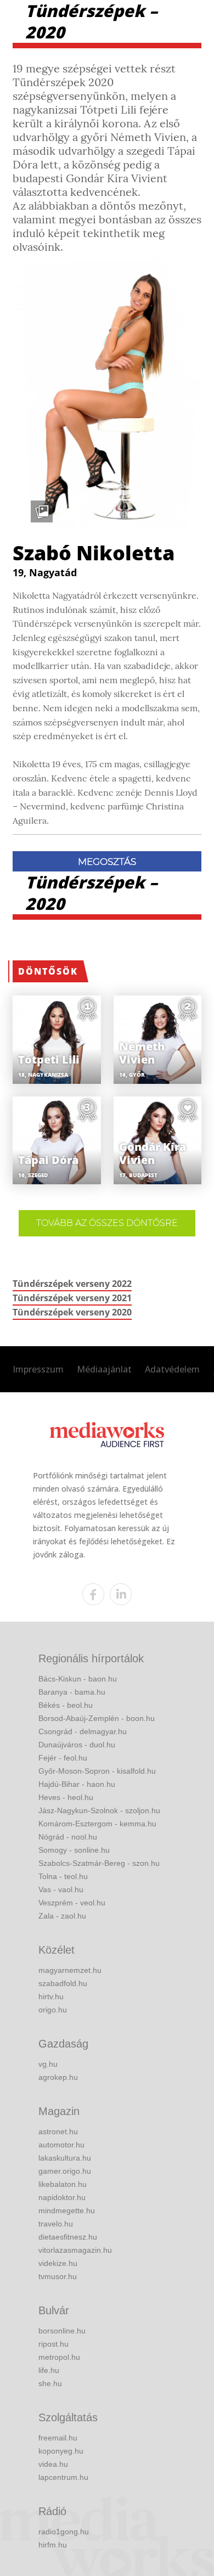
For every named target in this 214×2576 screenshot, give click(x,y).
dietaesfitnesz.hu (68, 2237)
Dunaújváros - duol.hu (77, 1745)
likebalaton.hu (63, 2184)
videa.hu (53, 2464)
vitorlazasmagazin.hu (75, 2250)
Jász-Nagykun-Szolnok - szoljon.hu (99, 1810)
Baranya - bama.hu (72, 1692)
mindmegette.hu (67, 2211)
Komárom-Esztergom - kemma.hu (97, 1824)
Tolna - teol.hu (63, 1876)
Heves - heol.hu (66, 1797)
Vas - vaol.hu (61, 1889)
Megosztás (107, 862)
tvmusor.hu (58, 2276)
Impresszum (38, 1369)
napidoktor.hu (62, 2197)
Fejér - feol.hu (63, 1758)
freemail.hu (58, 2438)
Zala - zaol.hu (62, 1916)
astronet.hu (58, 2131)
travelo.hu (56, 2224)
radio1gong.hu (64, 2532)
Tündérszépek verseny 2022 (72, 1284)
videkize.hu (58, 2263)
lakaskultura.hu (65, 2158)
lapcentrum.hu (63, 2477)
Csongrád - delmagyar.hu (83, 1731)
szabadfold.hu (63, 1983)
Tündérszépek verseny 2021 (72, 1298)
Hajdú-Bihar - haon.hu (77, 1784)
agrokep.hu (58, 2077)
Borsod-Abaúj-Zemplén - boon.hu (97, 1718)
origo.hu (53, 2010)
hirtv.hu (51, 1996)
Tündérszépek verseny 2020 (72, 1312)
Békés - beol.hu (66, 1705)
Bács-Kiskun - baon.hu (78, 1679)
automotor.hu (61, 2145)
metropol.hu (59, 2357)
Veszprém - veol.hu (72, 1903)
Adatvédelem (172, 1369)
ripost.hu (54, 2344)
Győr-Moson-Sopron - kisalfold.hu (97, 1771)
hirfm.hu (53, 2545)
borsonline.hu (62, 2331)
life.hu (49, 2370)
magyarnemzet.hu (70, 1970)
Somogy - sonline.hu (74, 1850)
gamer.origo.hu (65, 2171)
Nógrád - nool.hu (68, 1837)
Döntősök (48, 971)
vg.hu (48, 2064)
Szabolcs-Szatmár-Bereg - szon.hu (99, 1863)
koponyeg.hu (61, 2451)
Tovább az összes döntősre (107, 1223)
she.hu (50, 2383)
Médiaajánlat (104, 1369)
